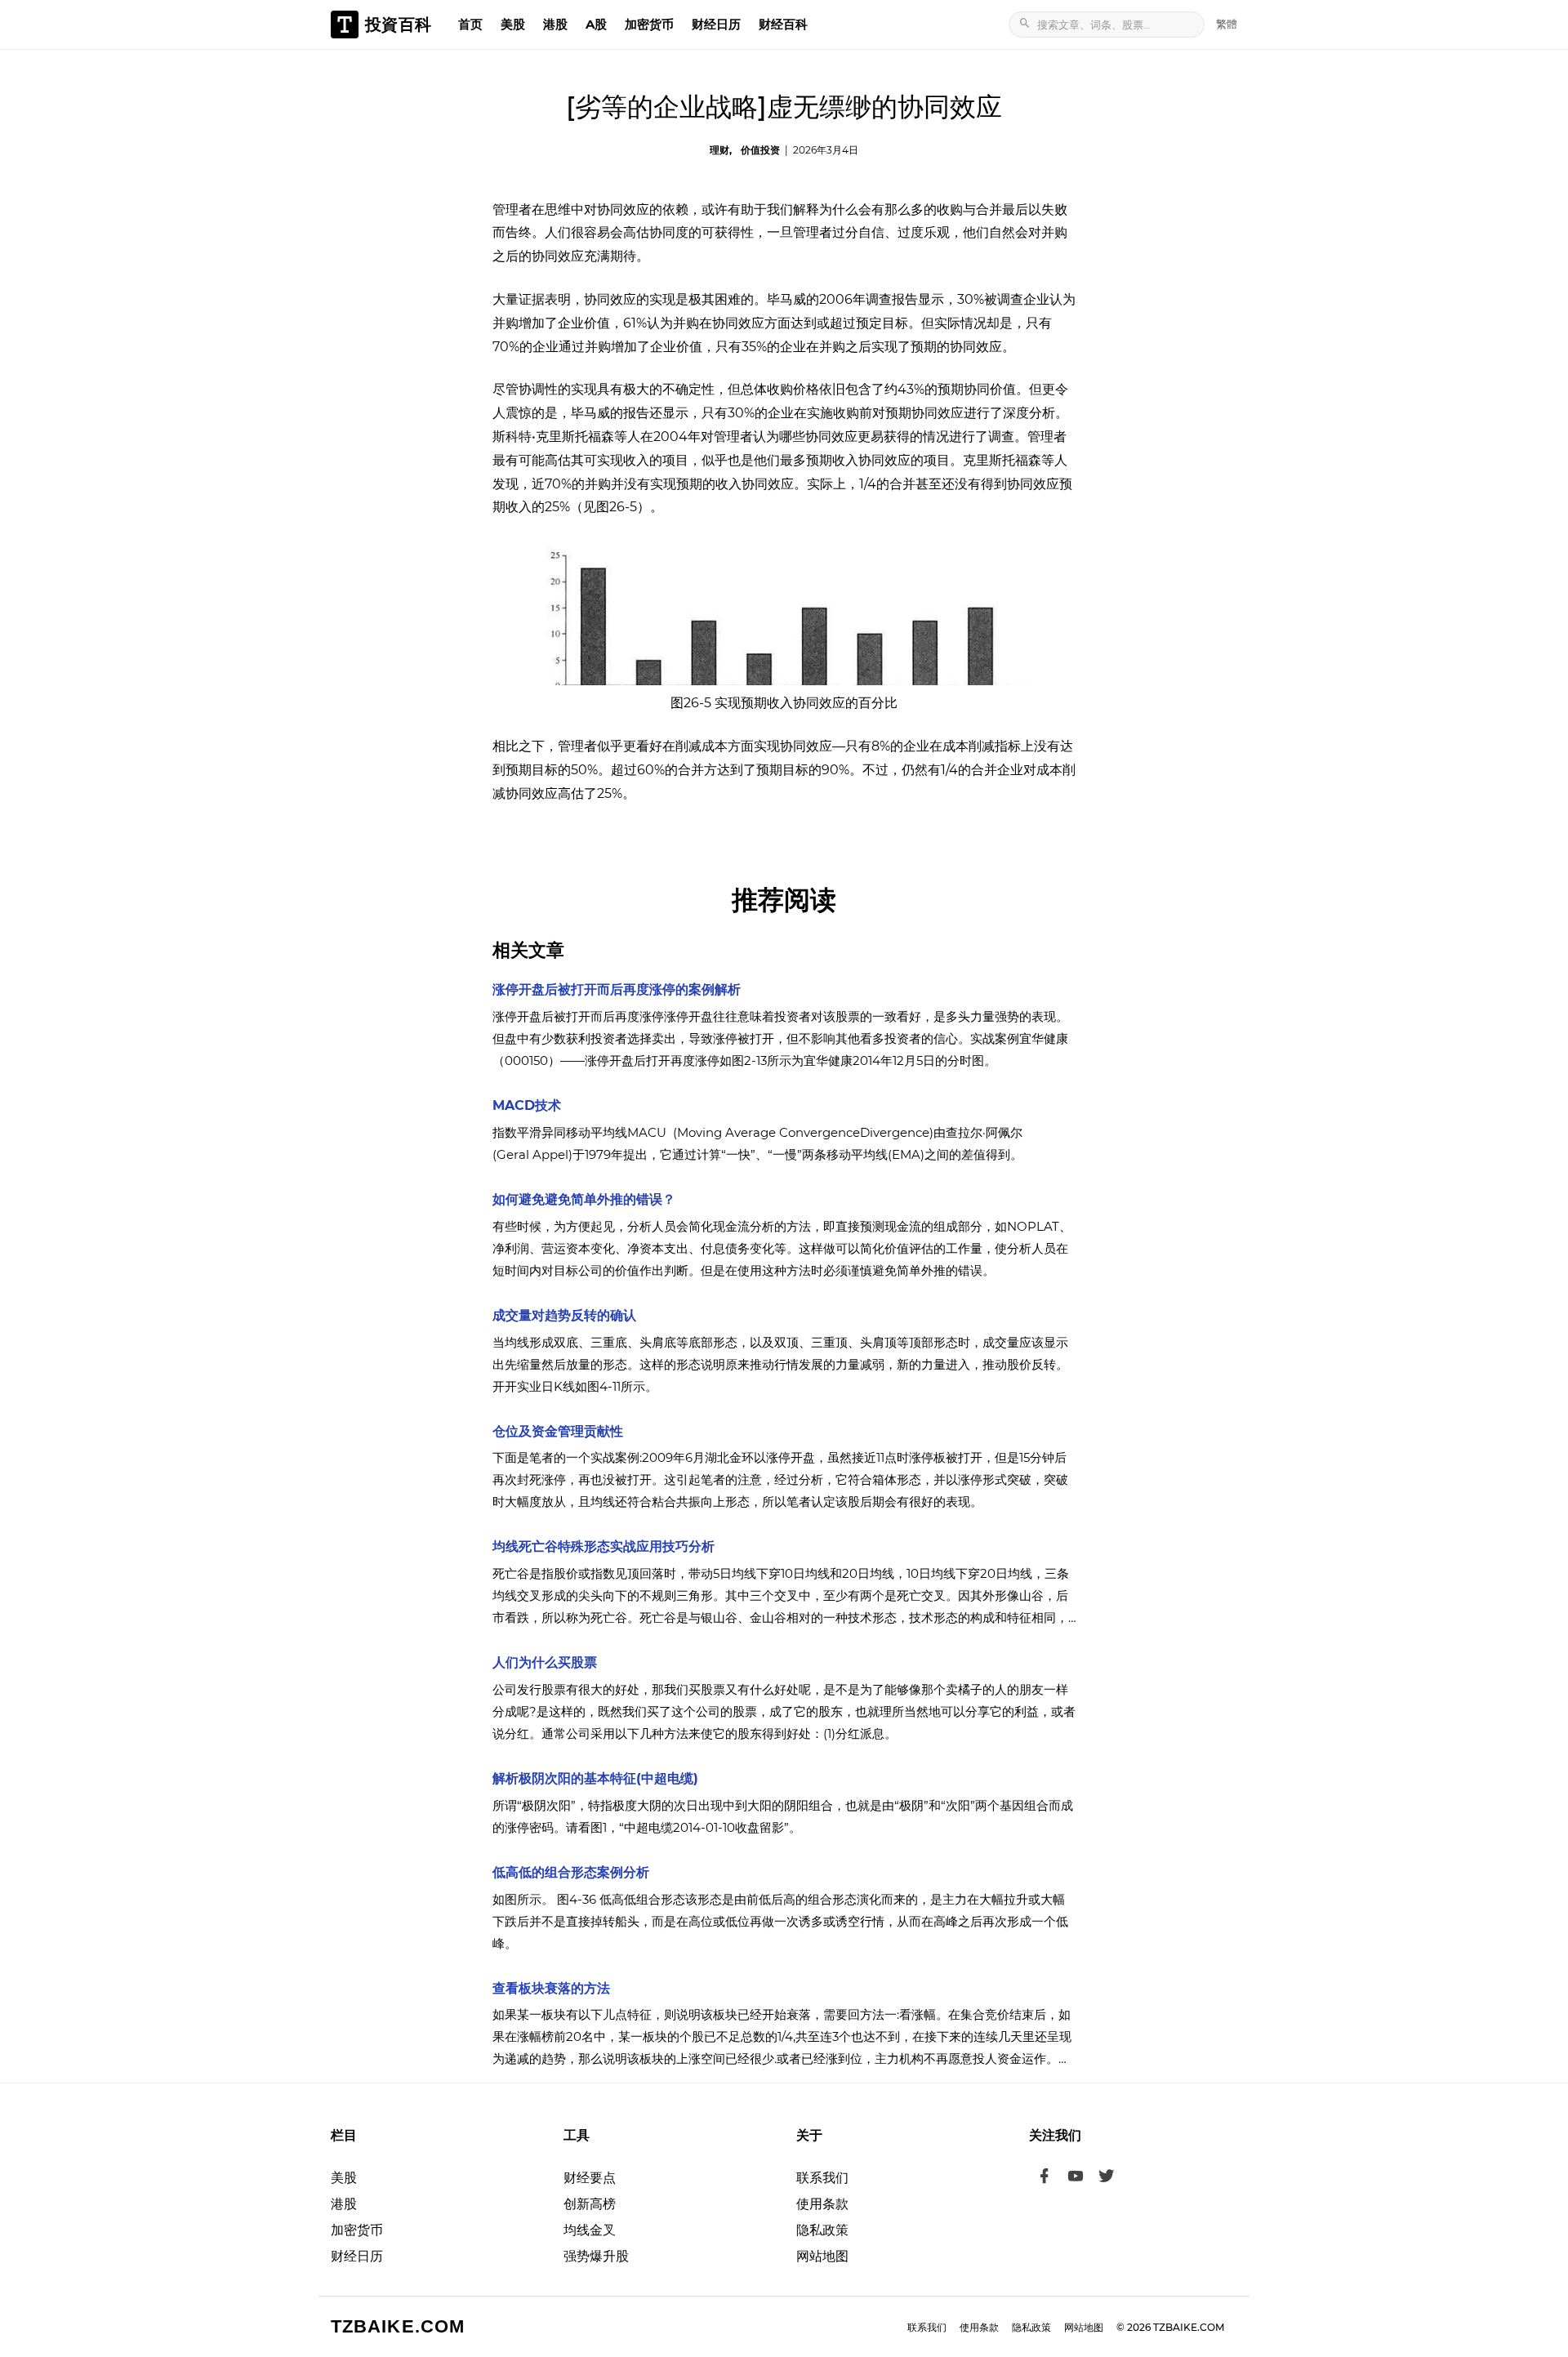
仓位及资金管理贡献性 (558, 1431)
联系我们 (822, 2178)
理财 (719, 150)
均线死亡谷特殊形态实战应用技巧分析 (604, 1546)
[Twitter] (1107, 2178)
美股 (513, 24)
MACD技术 (527, 1105)
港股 (555, 24)
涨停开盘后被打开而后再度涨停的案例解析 (617, 989)
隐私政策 (822, 2230)
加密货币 (649, 24)
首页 (470, 24)
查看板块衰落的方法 (551, 1988)
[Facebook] (1045, 2178)
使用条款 (822, 2204)
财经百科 (783, 24)
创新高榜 (590, 2204)
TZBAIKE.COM (398, 2326)
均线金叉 (590, 2230)
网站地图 (822, 2256)
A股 (596, 24)
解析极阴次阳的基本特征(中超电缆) (595, 1778)
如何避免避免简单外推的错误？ (584, 1199)
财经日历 (716, 24)
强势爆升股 (596, 2256)
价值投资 (760, 150)
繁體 (1227, 24)
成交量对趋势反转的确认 (564, 1315)
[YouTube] (1076, 2178)
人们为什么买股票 (545, 1662)
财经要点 (590, 2178)
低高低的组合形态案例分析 (571, 1872)
